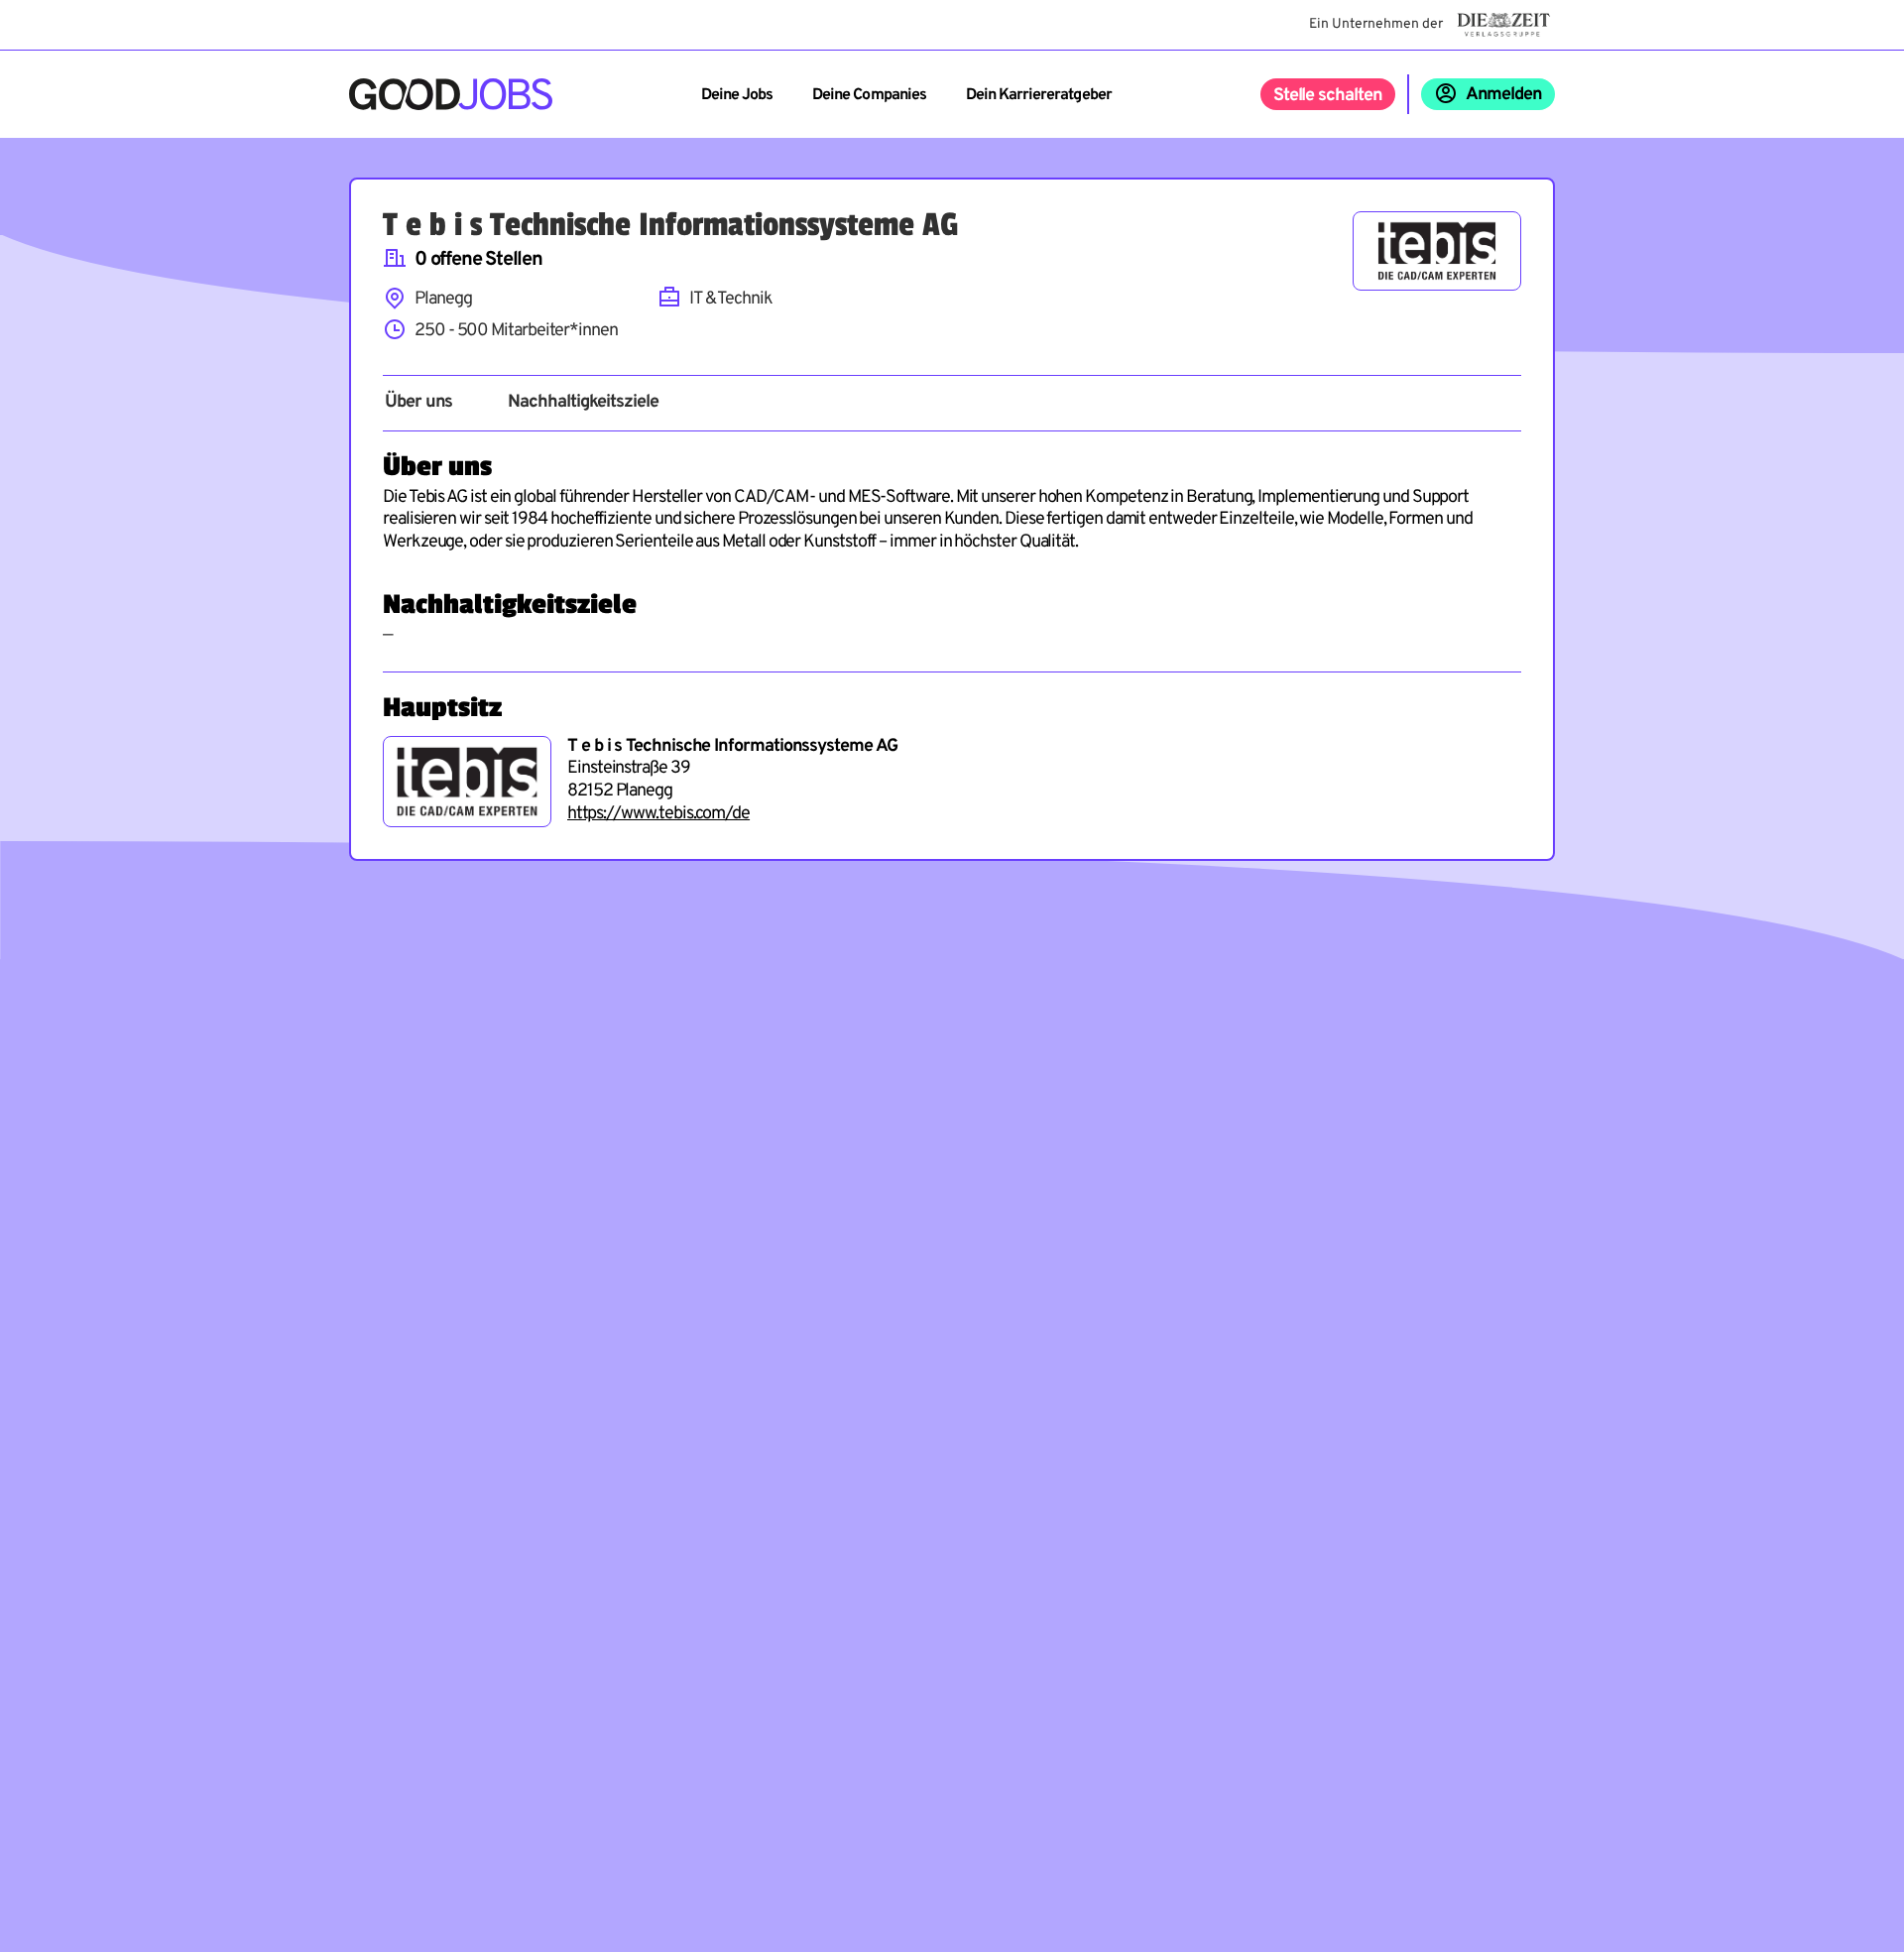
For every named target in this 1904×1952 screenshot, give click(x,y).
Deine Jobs (737, 95)
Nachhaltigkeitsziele (583, 403)
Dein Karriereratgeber (1039, 95)
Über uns (418, 403)
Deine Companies (869, 95)
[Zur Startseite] (451, 94)
